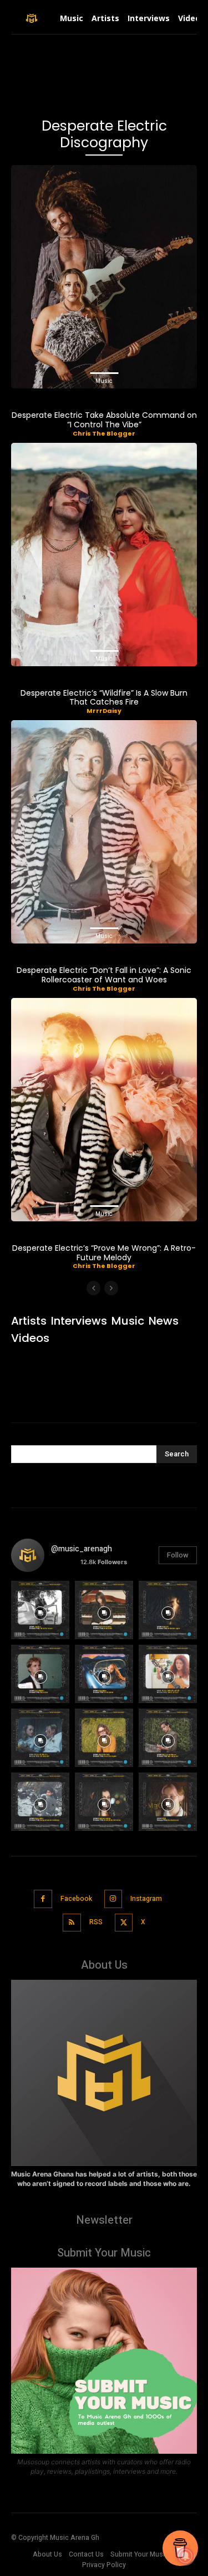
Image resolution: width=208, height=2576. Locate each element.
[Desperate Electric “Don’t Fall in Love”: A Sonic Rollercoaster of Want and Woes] (104, 832)
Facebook (76, 1899)
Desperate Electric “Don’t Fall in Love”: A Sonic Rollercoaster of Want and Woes (104, 975)
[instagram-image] (40, 1610)
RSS (96, 1922)
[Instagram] (113, 1899)
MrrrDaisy (104, 711)
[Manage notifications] (185, 2556)
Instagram (146, 1899)
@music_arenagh (82, 1549)
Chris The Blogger (104, 433)
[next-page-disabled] (111, 1288)
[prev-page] (93, 1288)
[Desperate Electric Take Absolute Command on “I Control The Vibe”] (104, 277)
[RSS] (72, 1923)
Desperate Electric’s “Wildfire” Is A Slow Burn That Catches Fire (104, 698)
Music (104, 381)
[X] (124, 1923)
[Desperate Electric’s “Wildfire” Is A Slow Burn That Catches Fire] (104, 555)
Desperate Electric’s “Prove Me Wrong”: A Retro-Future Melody (104, 1253)
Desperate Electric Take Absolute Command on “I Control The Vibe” (104, 420)
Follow (178, 1555)
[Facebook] (43, 1899)
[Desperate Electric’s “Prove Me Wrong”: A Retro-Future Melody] (104, 1110)
